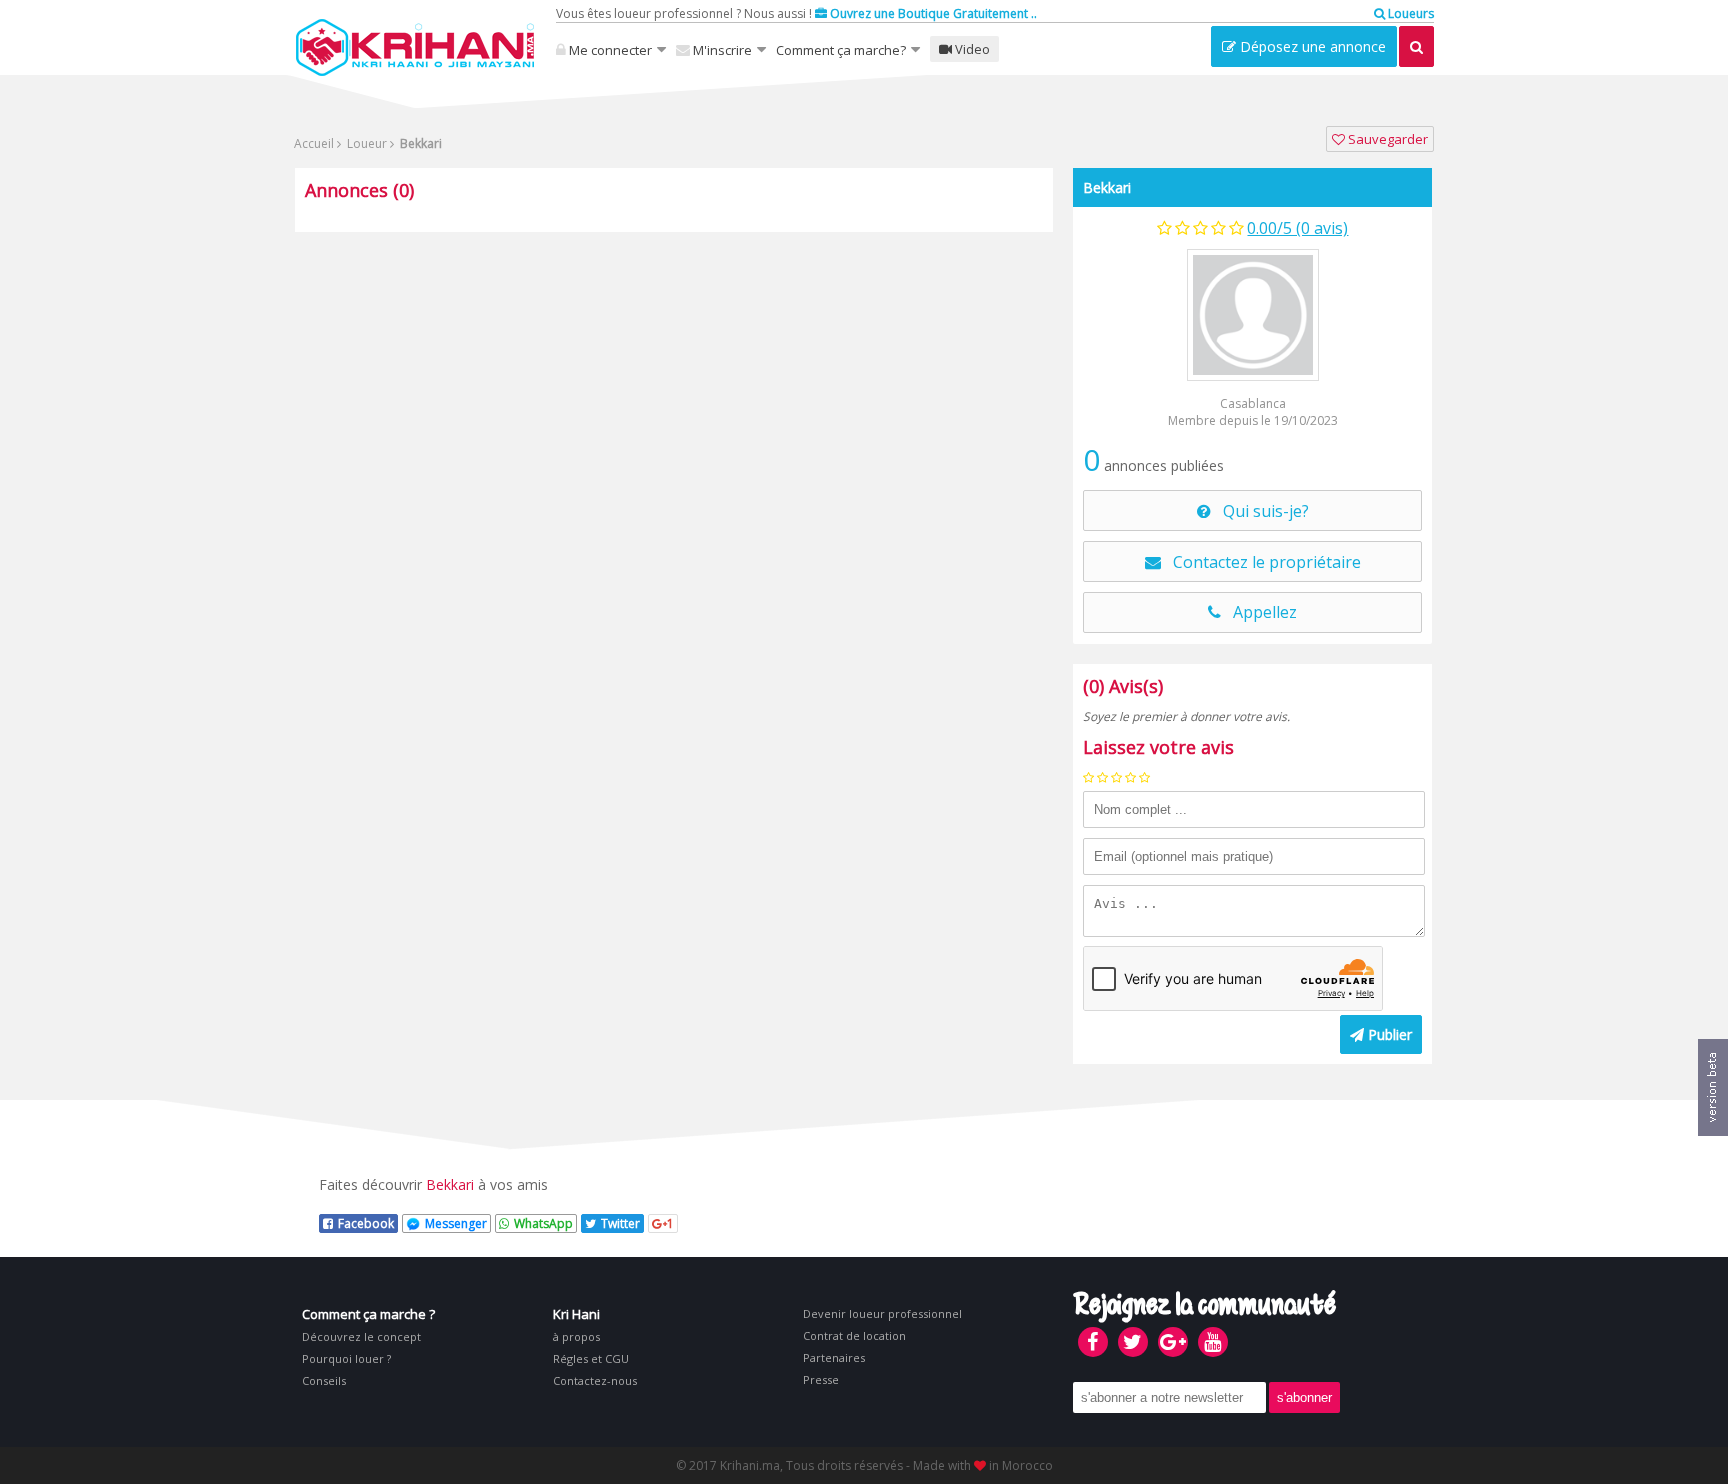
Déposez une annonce (1311, 46)
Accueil (314, 143)
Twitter (620, 1223)
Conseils (324, 1380)
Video (971, 49)
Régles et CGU (591, 1358)
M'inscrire (721, 50)
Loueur (365, 143)
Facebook (366, 1223)
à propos (576, 1336)
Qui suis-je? (1260, 511)
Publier (1388, 1034)
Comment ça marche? (841, 50)
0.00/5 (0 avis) (1297, 228)
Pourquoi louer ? (346, 1358)
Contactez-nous (595, 1380)
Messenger (456, 1223)
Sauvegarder (1386, 139)
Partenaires (834, 1357)
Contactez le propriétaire (1261, 562)
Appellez (1259, 612)
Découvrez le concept (361, 1336)
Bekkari (1107, 187)
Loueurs (1409, 13)
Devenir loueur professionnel (882, 1313)
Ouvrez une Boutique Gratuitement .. (932, 13)
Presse (821, 1379)
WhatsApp (543, 1223)
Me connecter (609, 50)
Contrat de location (854, 1335)
